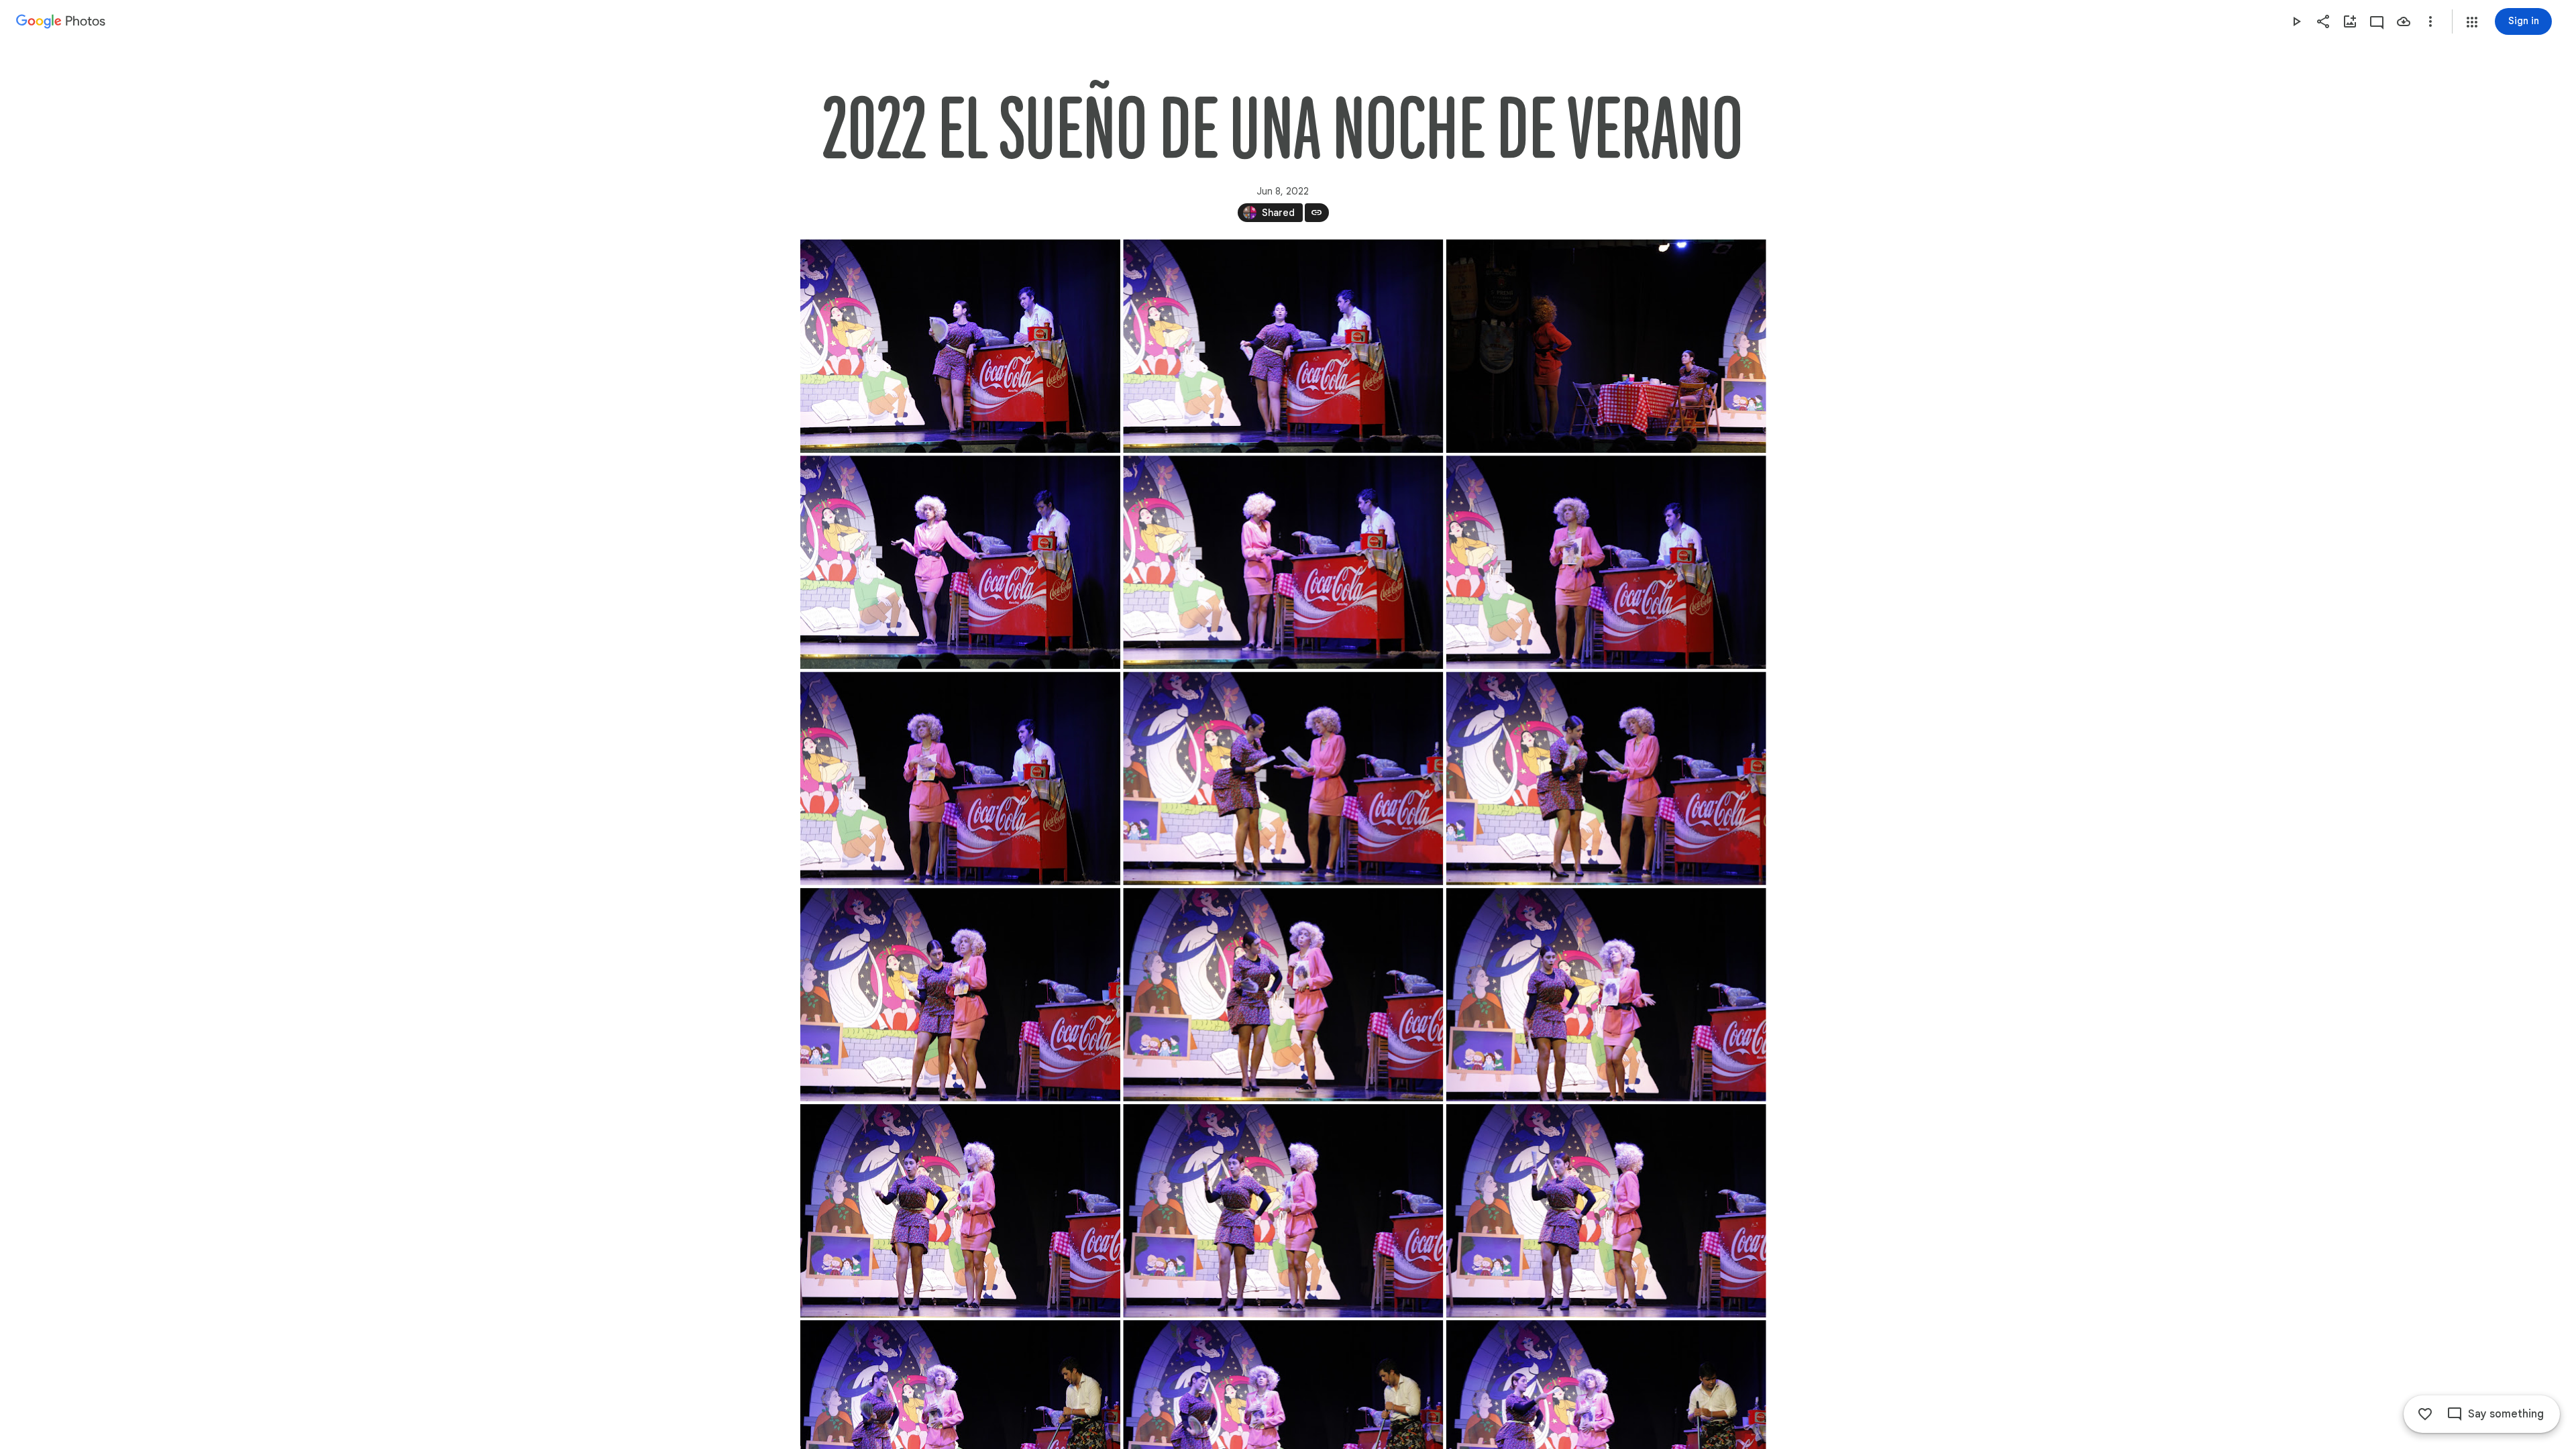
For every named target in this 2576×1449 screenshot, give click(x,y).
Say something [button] (2506, 1414)
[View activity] (2377, 21)
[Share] (2323, 21)
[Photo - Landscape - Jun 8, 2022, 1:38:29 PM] (1606, 995)
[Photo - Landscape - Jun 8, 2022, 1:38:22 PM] (1283, 778)
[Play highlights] (2296, 21)
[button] (2472, 22)
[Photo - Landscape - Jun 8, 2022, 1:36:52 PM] (960, 346)
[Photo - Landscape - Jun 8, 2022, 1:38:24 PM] (1283, 995)
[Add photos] (2350, 21)
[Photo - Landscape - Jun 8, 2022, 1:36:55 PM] (1283, 346)
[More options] (2430, 21)
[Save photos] (2404, 21)
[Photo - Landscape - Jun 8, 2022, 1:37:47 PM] (960, 562)
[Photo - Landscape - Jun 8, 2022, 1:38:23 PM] (960, 995)
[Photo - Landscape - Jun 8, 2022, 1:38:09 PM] (1283, 562)
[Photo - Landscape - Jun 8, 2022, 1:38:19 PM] (1606, 562)
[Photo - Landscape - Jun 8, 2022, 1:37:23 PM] (1606, 346)
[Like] (2425, 1414)
